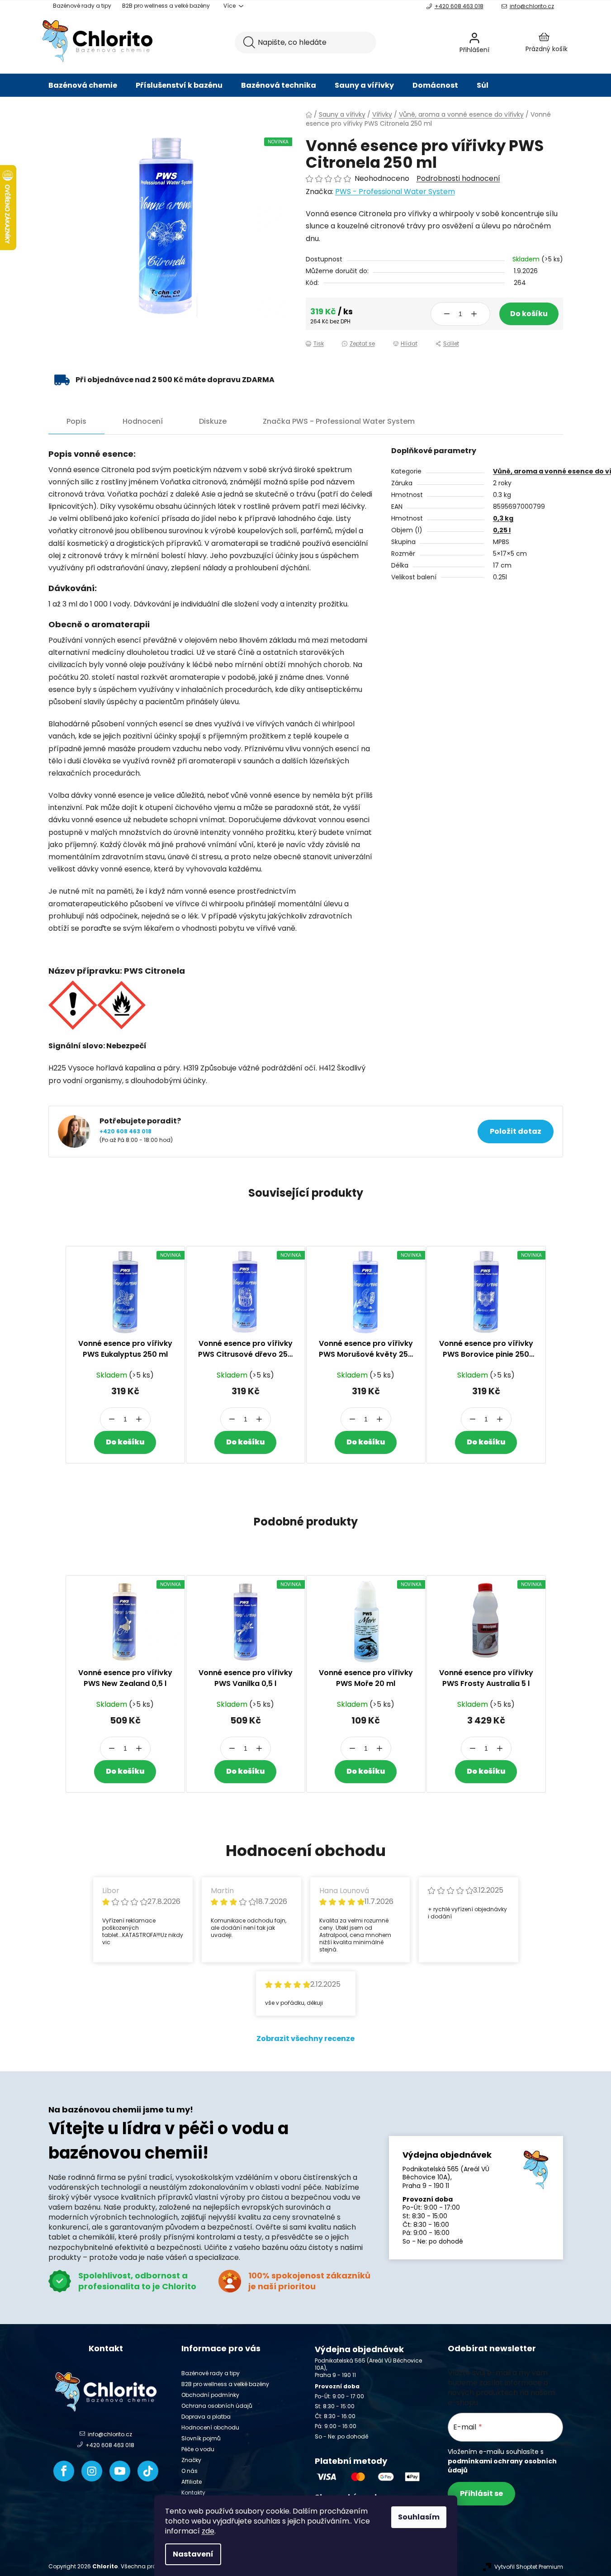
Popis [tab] (76, 421)
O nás (189, 2471)
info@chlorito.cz (532, 6)
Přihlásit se (481, 2493)
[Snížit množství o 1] (447, 314)
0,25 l (502, 530)
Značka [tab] (339, 421)
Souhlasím (419, 2517)
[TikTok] (148, 2471)
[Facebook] (64, 2471)
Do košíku (529, 314)
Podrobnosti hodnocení (458, 179)
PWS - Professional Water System (395, 192)
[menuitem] (83, 85)
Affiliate (192, 2482)
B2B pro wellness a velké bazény (166, 6)
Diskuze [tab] (213, 421)
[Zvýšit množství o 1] (474, 314)
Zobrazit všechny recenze (305, 2039)
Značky (191, 2460)
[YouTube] (120, 2471)
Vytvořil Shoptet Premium (529, 2567)
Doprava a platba (206, 2417)
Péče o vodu (198, 2449)
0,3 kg (503, 518)
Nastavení (193, 2554)
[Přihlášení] (498, 43)
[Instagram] (92, 2471)
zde (208, 2531)
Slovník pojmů (201, 2438)
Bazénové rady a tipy (82, 6)
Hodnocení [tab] (143, 421)
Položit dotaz (516, 1131)
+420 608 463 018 (459, 6)
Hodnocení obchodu (210, 2427)
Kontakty (193, 2493)
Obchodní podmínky (210, 2395)
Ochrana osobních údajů (217, 2406)
